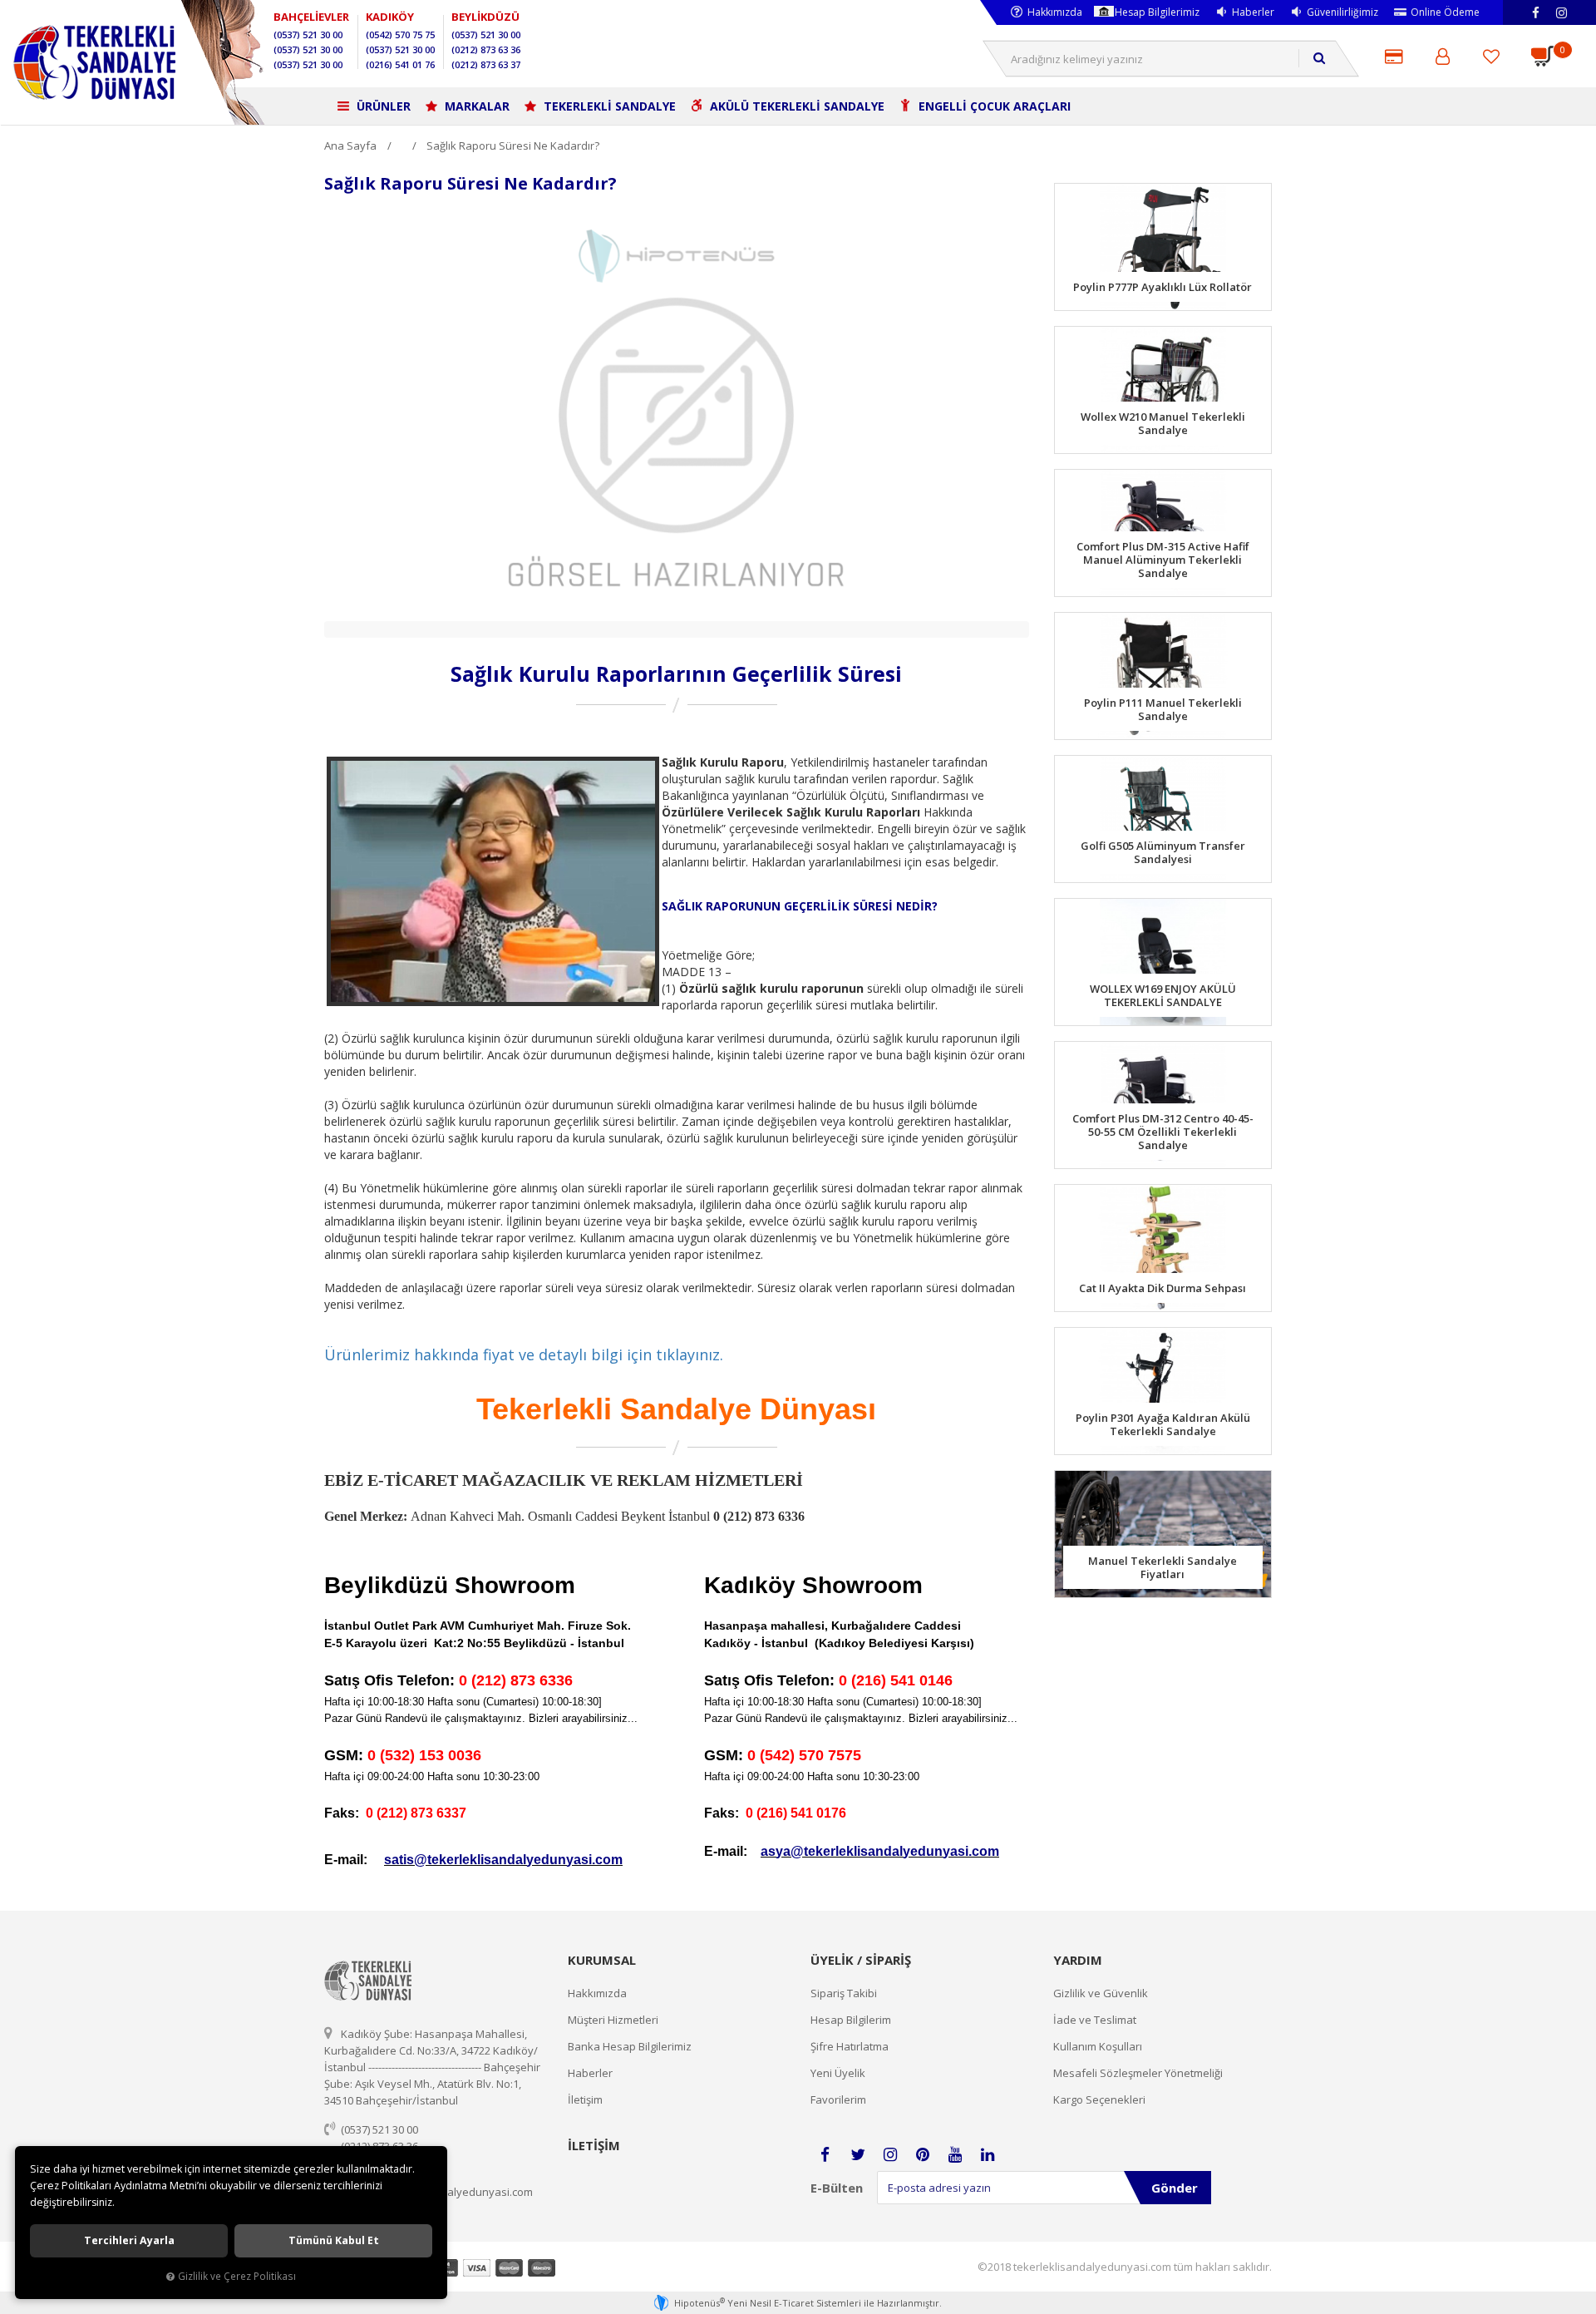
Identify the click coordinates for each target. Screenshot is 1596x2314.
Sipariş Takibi (844, 1993)
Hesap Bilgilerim (851, 2020)
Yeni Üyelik (838, 2073)
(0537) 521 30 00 (379, 2129)
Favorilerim (838, 2099)
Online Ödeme (1445, 12)
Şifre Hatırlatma (850, 2046)
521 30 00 (308, 35)
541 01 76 (400, 64)
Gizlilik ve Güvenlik (1101, 1993)
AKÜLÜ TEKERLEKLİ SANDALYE (796, 106)
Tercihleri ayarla (129, 2240)
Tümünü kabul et (334, 2240)
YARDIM (1078, 1960)
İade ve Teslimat (1095, 2020)
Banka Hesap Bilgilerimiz (630, 2046)
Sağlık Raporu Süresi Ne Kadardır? (513, 146)
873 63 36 (486, 49)
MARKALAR (475, 106)
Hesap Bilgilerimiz (1157, 12)
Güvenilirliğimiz (1342, 12)
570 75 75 (400, 35)
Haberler (1253, 12)
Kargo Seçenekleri (1099, 2099)
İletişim (585, 2099)
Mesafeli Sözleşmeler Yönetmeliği (1138, 2073)
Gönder (1175, 2188)
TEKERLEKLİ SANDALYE (608, 106)
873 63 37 (486, 64)
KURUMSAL (602, 1960)
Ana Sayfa (350, 146)
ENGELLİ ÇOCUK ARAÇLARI (993, 106)
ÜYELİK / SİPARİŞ (861, 1960)
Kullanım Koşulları (1098, 2046)
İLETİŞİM (594, 2145)
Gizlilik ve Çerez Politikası (237, 2276)
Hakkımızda (1055, 12)
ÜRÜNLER (382, 106)
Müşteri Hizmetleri (613, 2020)
